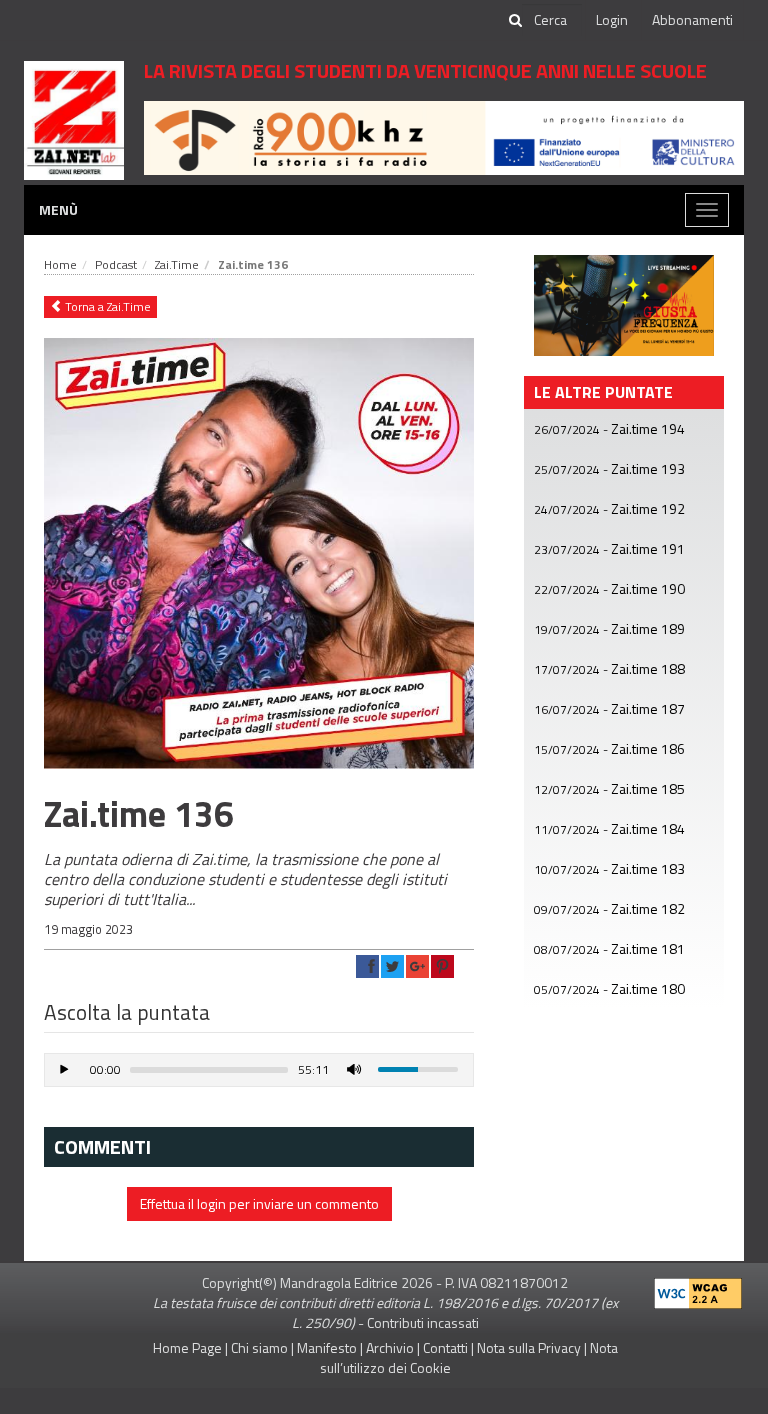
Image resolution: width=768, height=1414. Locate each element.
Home (60, 264)
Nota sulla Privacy (529, 1347)
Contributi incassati (423, 1322)
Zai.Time (177, 264)
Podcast (116, 264)
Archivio (390, 1347)
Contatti (445, 1347)
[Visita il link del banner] (444, 136)
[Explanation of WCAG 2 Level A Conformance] (698, 1288)
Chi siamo (259, 1347)
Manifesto (327, 1347)
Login (612, 19)
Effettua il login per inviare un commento (259, 1203)
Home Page (187, 1347)
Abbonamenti (692, 19)
